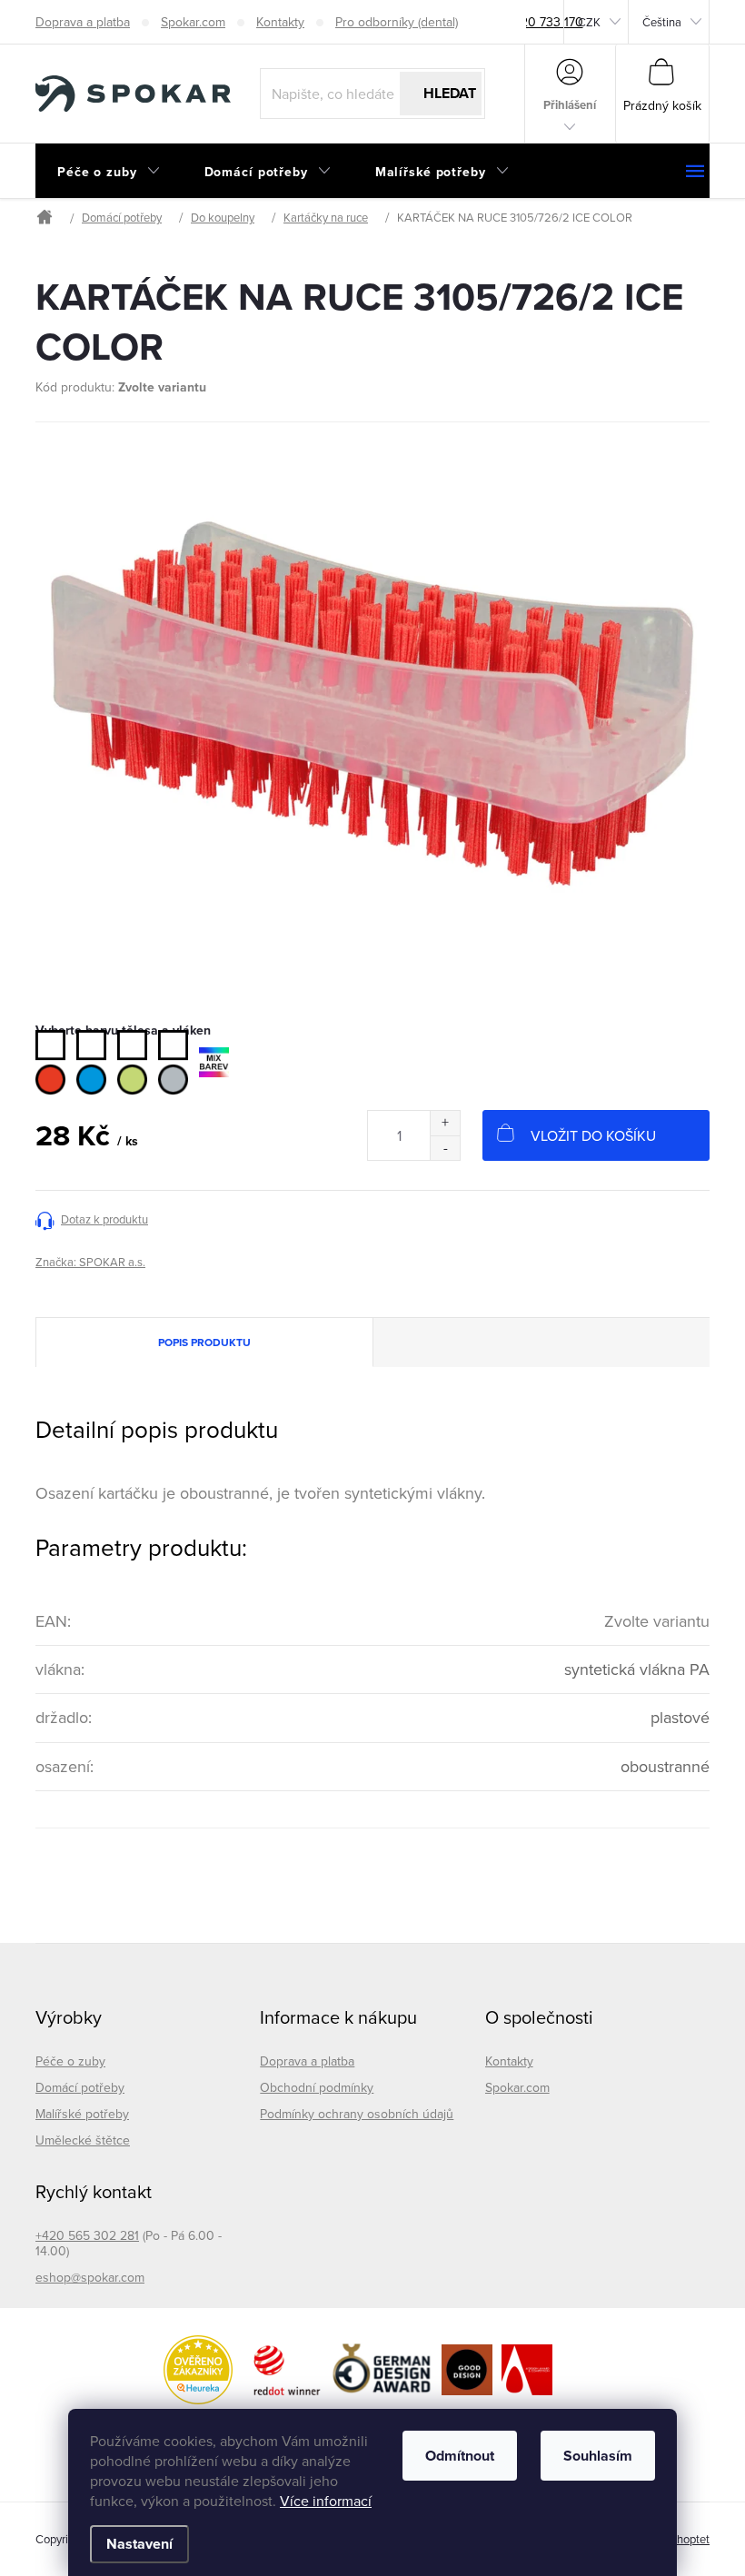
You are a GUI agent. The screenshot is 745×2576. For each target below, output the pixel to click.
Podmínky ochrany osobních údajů (357, 2114)
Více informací (326, 2501)
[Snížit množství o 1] (445, 1148)
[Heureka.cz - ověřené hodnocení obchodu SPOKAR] (198, 2370)
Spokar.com (193, 22)
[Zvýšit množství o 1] (445, 1123)
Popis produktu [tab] (204, 1342)
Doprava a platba (83, 22)
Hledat (450, 93)
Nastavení (139, 2544)
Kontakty (280, 22)
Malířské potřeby (82, 2114)
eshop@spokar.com (90, 2277)
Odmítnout (460, 2456)
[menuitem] (109, 172)
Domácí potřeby (80, 2087)
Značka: (90, 1262)
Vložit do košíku (593, 1135)
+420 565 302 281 (87, 2235)
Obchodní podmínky (317, 2087)
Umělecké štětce (83, 2140)
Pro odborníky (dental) (397, 22)
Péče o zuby (70, 2061)
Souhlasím (598, 2456)
